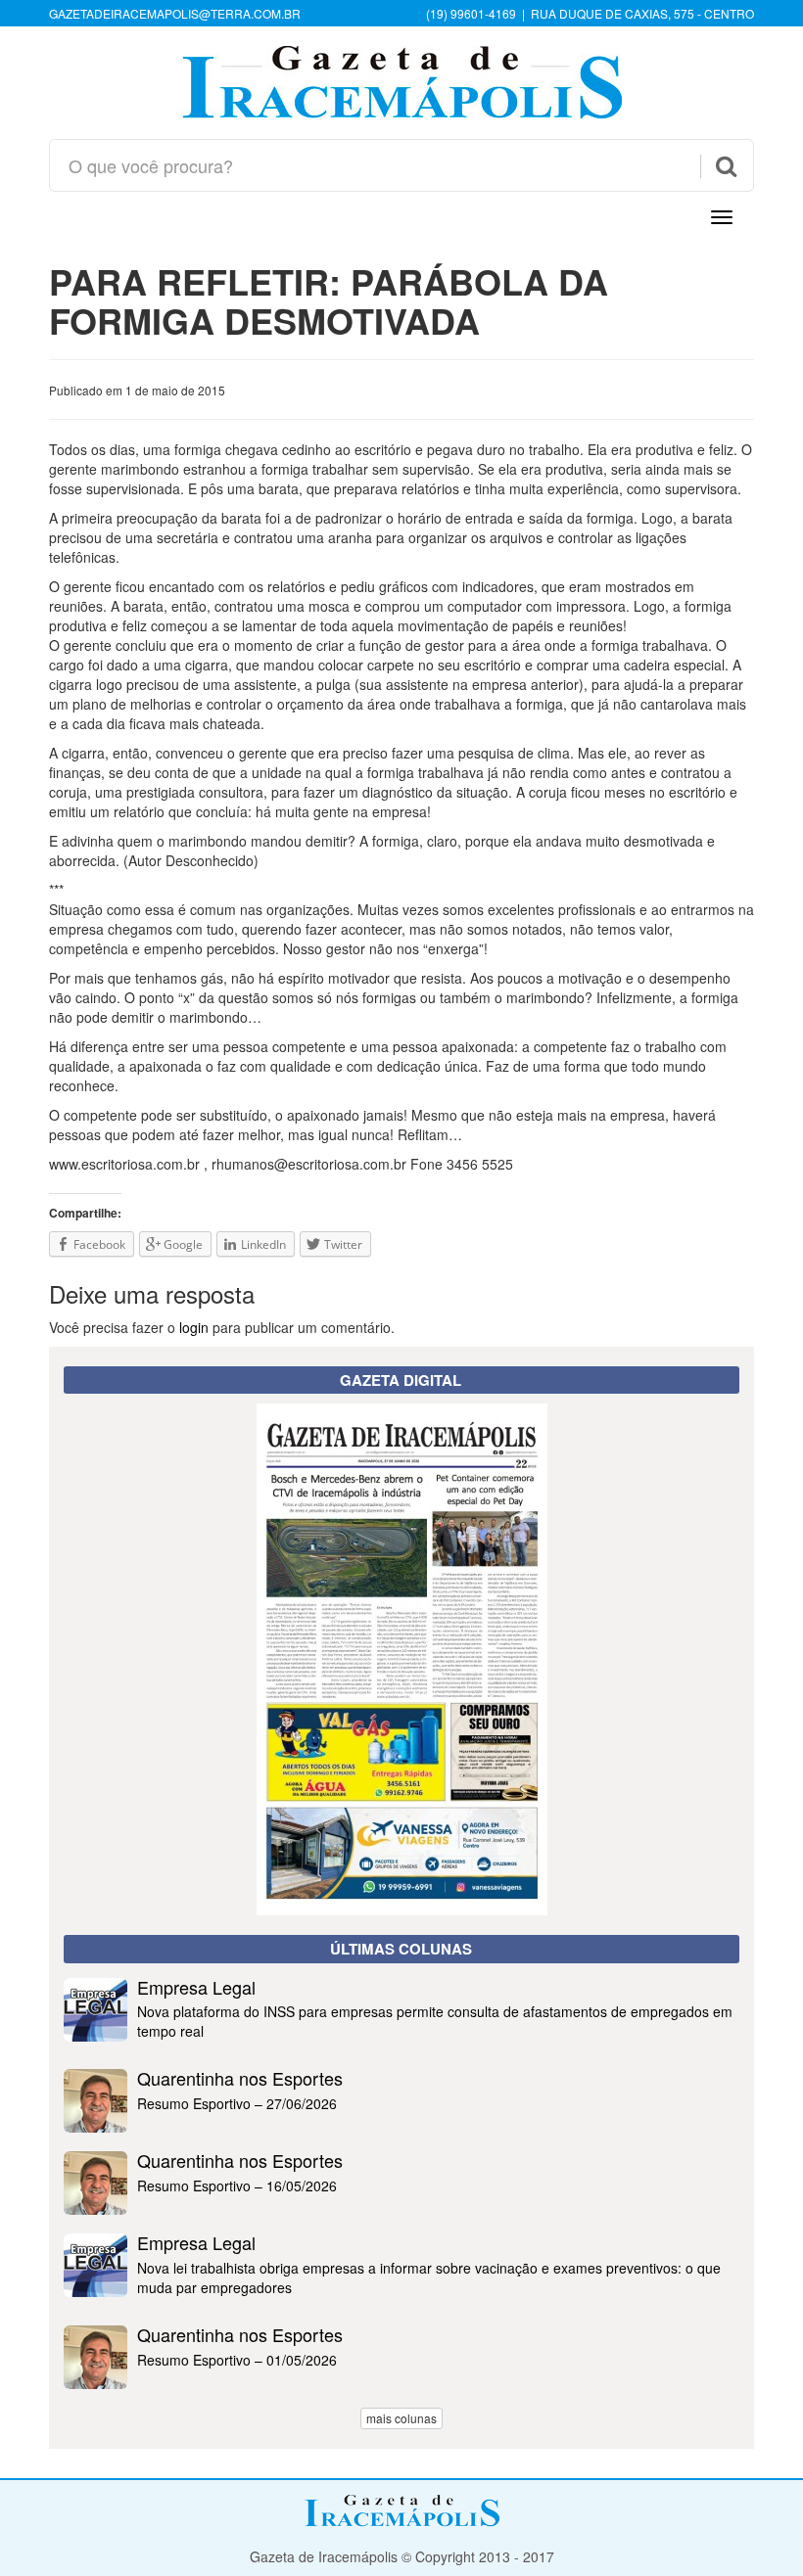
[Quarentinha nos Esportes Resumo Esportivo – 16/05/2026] (401, 2209)
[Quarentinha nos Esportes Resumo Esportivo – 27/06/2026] (401, 2127)
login (194, 1327)
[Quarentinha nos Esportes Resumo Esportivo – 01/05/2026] (401, 2383)
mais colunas (401, 2418)
